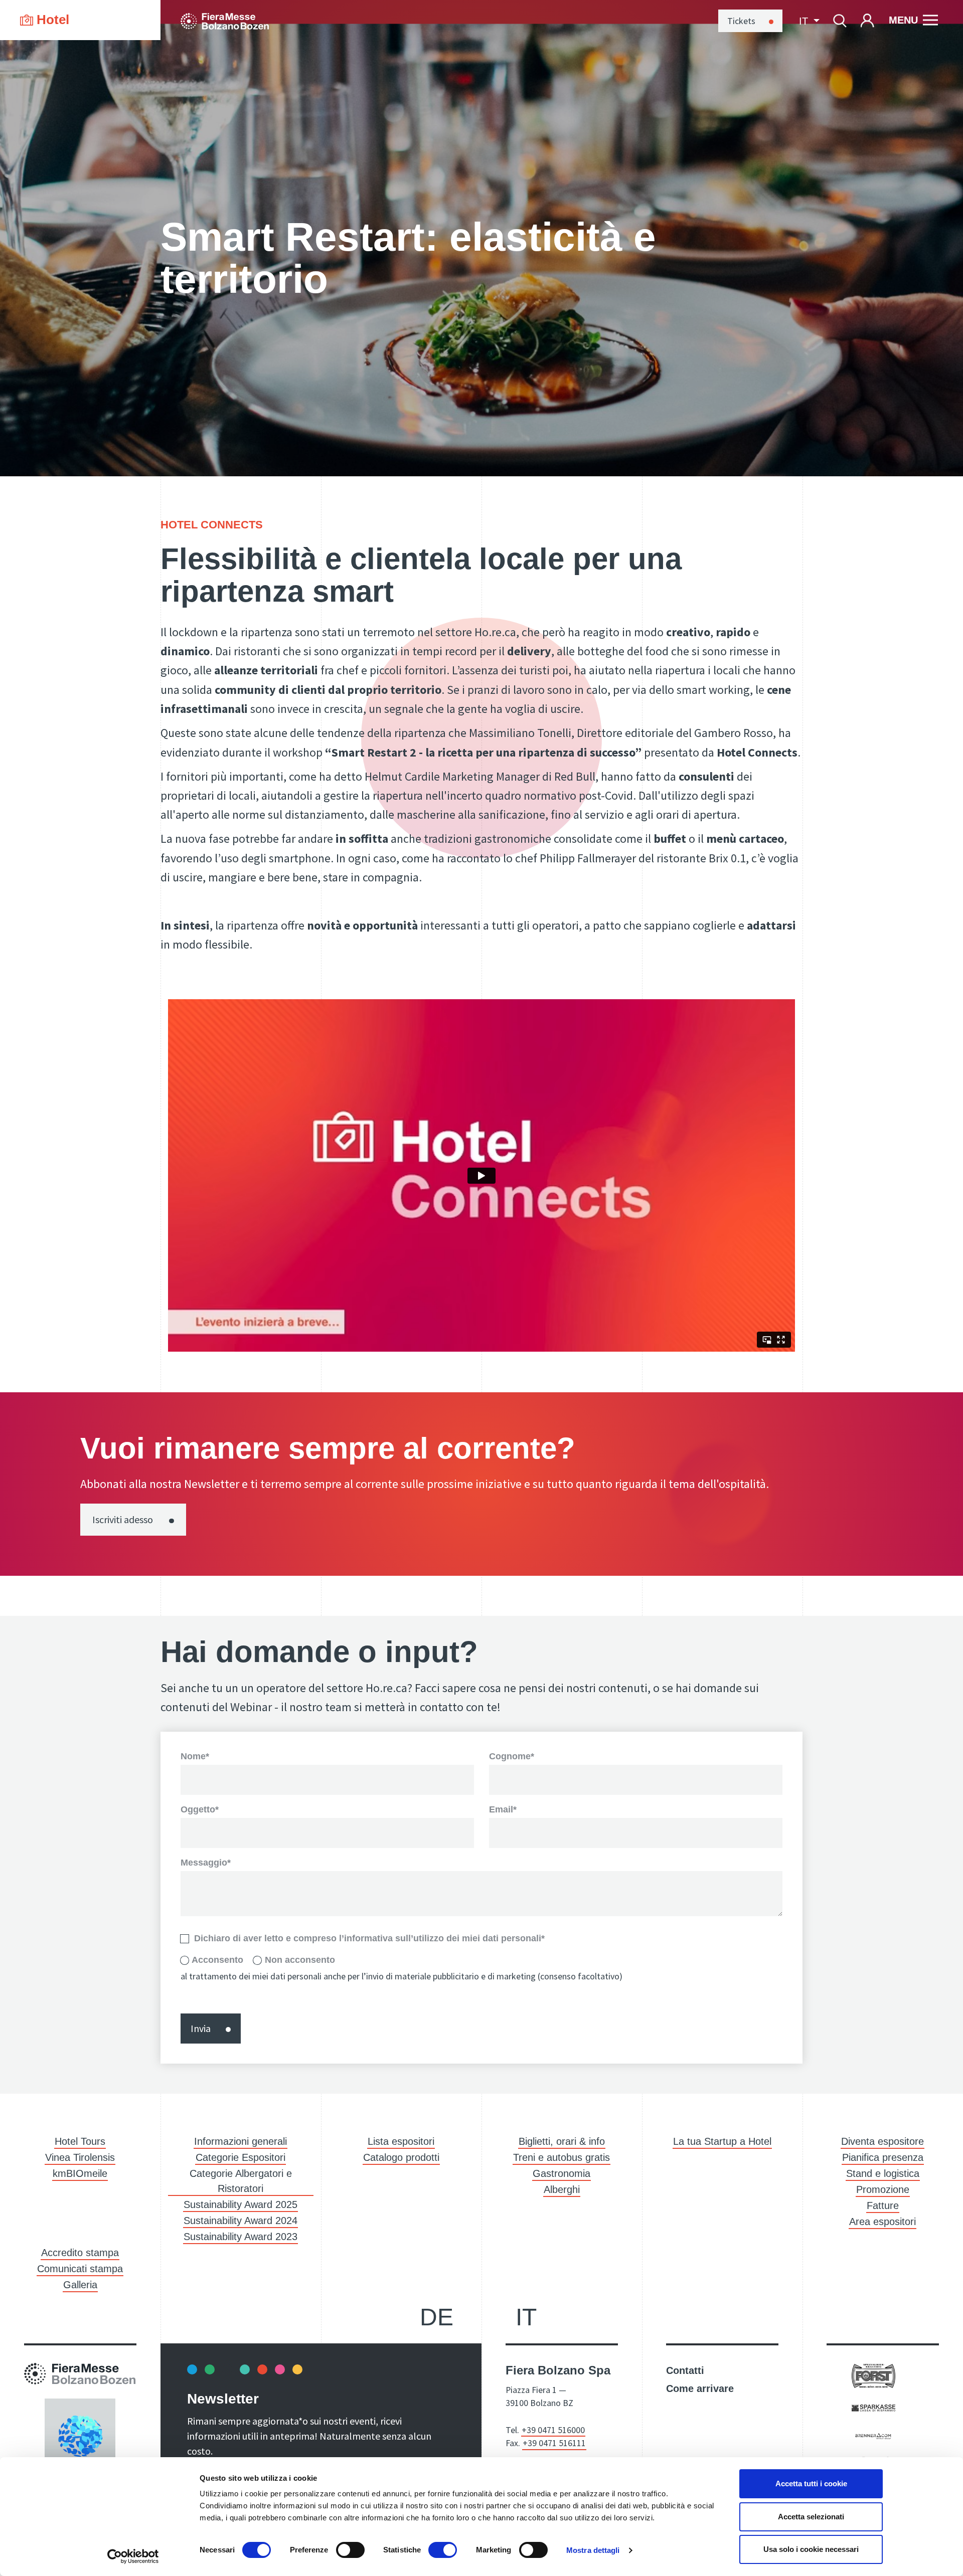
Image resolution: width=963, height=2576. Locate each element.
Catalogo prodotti (401, 2157)
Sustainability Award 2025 (240, 2204)
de (437, 2317)
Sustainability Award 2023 (240, 2237)
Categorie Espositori (240, 2157)
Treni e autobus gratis (561, 2157)
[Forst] (873, 2375)
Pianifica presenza (883, 2157)
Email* (503, 1809)
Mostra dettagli (593, 2550)
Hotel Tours (80, 2141)
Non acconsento (300, 1960)
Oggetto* (200, 1809)
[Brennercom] (873, 2435)
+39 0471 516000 (553, 2430)
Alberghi (562, 2189)
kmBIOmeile (80, 2173)
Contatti (685, 2370)
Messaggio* (206, 1863)
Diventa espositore (882, 2141)
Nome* (195, 1756)
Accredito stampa (80, 2253)
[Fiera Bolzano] (225, 20)
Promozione (883, 2189)
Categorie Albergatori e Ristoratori (241, 2181)
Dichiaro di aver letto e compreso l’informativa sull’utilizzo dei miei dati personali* (369, 1939)
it (526, 2317)
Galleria (80, 2285)
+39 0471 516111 (554, 2443)
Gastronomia (561, 2173)
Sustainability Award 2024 (240, 2221)
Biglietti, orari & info (562, 2141)
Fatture (883, 2205)
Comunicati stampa (80, 2269)
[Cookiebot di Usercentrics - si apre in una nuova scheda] (133, 2556)
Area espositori (882, 2222)
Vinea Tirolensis (80, 2157)
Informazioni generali (240, 2141)
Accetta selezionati (811, 2517)
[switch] (350, 2550)
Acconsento (217, 1960)
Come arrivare (700, 2388)
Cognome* (512, 1756)
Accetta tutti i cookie (811, 2483)
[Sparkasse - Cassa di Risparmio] (873, 2407)
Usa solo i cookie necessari (811, 2549)
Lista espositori (401, 2141)
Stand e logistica (883, 2173)
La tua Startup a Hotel (722, 2141)
